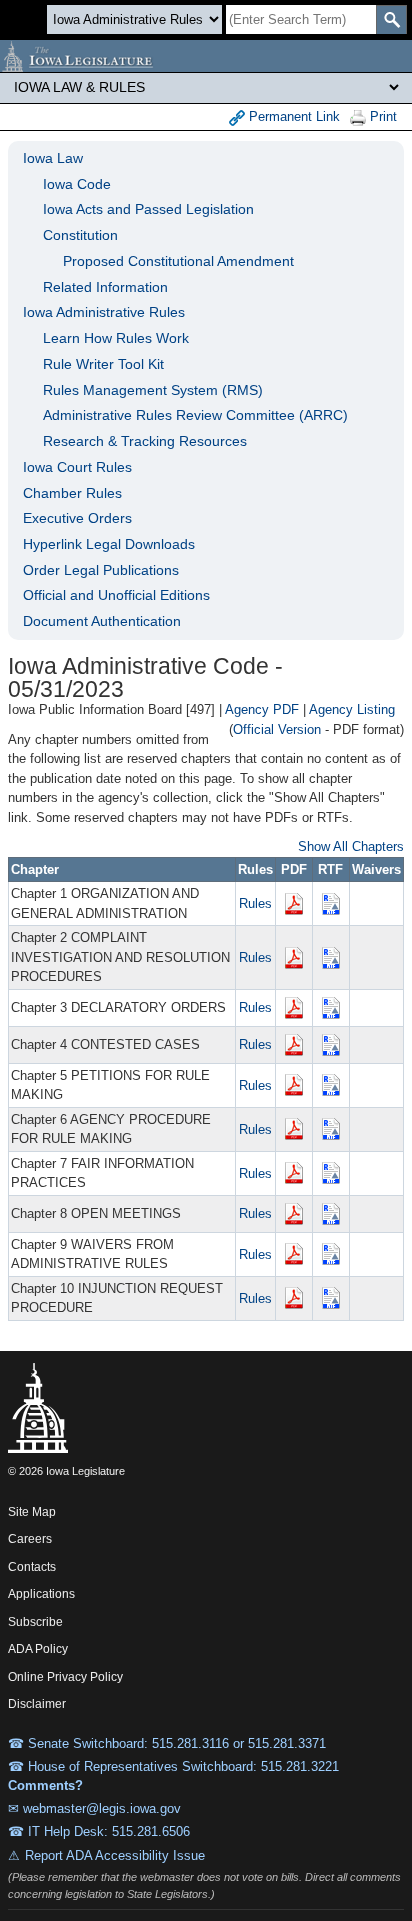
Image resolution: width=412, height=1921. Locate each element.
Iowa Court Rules (77, 467)
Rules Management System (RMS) (153, 390)
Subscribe (35, 1622)
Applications (41, 1594)
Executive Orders (77, 518)
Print (381, 116)
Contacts (32, 1567)
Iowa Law (53, 158)
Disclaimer (37, 1704)
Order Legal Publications (101, 570)
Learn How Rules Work (116, 338)
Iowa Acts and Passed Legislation (148, 209)
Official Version (277, 729)
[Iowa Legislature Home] (206, 56)
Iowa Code (77, 184)
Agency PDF (262, 709)
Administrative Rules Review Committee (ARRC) (195, 415)
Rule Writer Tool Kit (103, 364)
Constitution (80, 235)
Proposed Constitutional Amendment (178, 261)
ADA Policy (38, 1649)
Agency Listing (352, 709)
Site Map (32, 1512)
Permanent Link (292, 116)
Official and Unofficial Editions (116, 595)
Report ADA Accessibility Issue (115, 1855)
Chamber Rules (72, 493)
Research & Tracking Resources (145, 441)
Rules (255, 903)
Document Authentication (102, 621)
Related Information (105, 287)
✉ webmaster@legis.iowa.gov (94, 1808)
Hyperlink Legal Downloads (109, 544)
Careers (30, 1539)
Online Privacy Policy (65, 1677)
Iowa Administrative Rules (104, 312)
